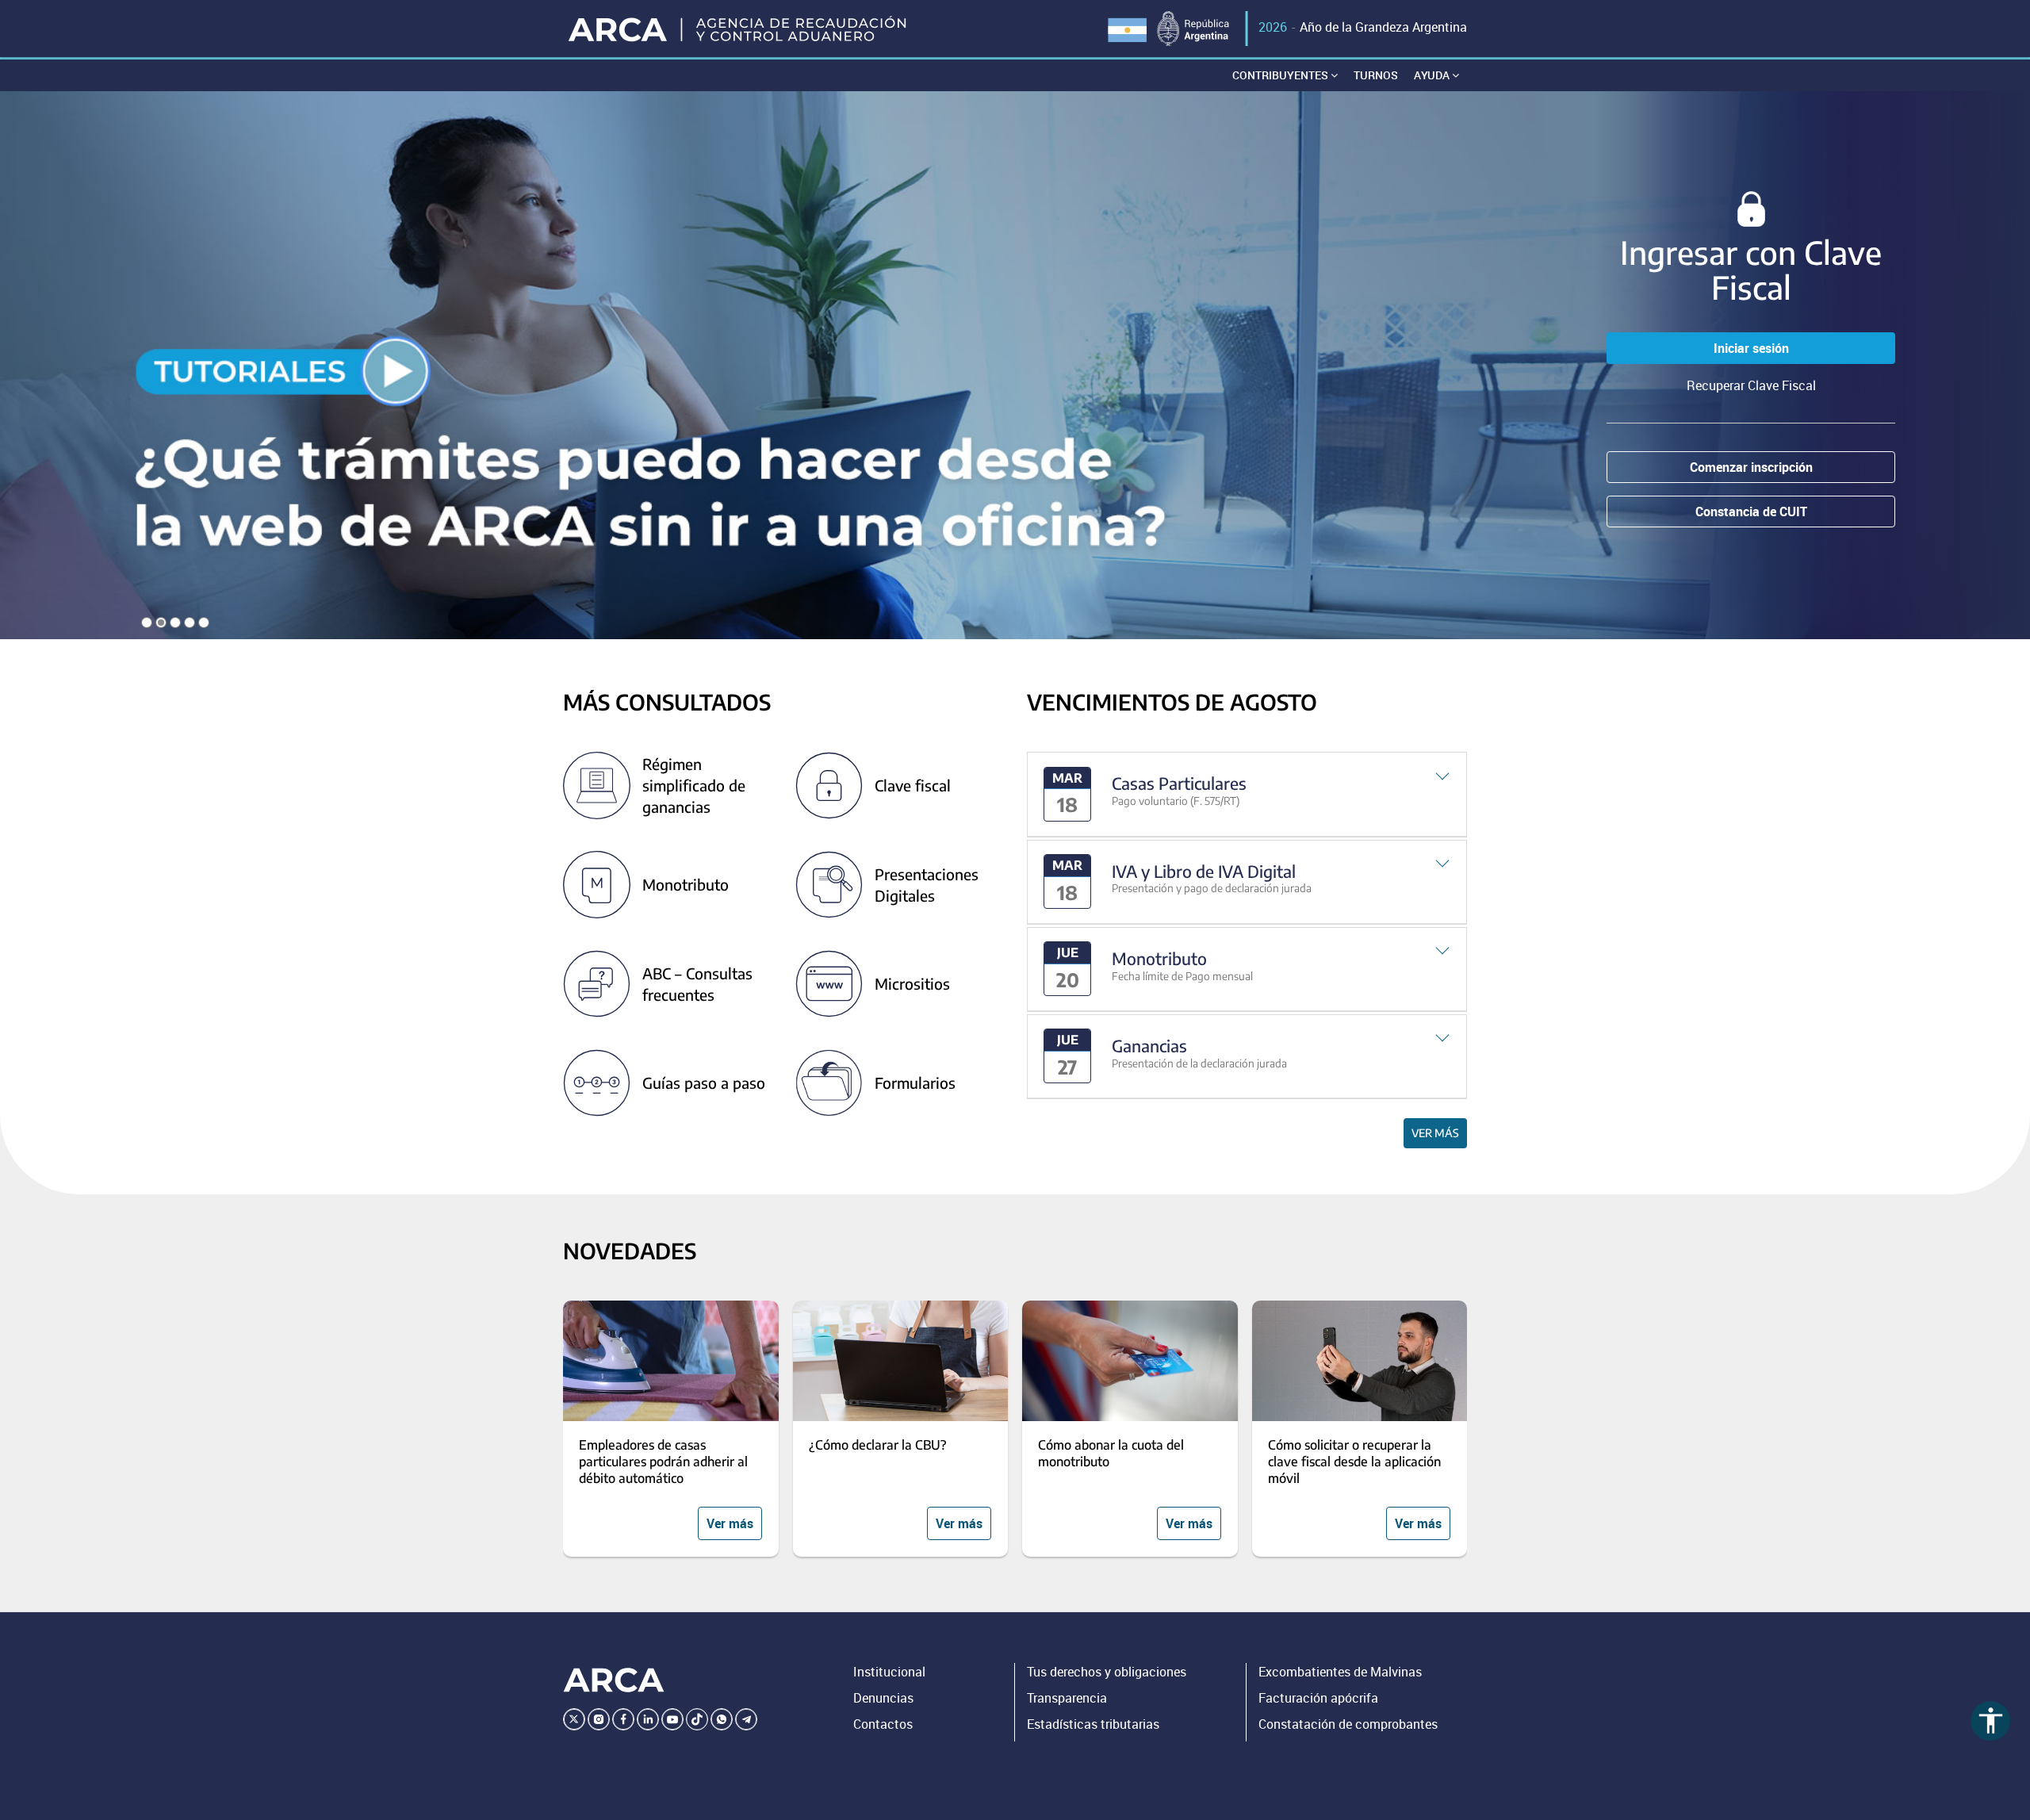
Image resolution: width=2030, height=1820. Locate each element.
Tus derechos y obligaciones (1107, 1672)
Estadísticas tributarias (1093, 1724)
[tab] (1247, 794)
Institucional (889, 1672)
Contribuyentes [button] (1281, 75)
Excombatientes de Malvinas (1340, 1672)
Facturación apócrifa (1318, 1698)
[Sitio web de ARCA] (614, 1680)
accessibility (1991, 1720)
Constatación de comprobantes (1348, 1724)
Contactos (883, 1724)
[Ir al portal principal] (739, 29)
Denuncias (883, 1698)
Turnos (1376, 75)
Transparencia (1067, 1698)
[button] (1247, 794)
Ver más (1435, 1133)
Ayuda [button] (1433, 75)
